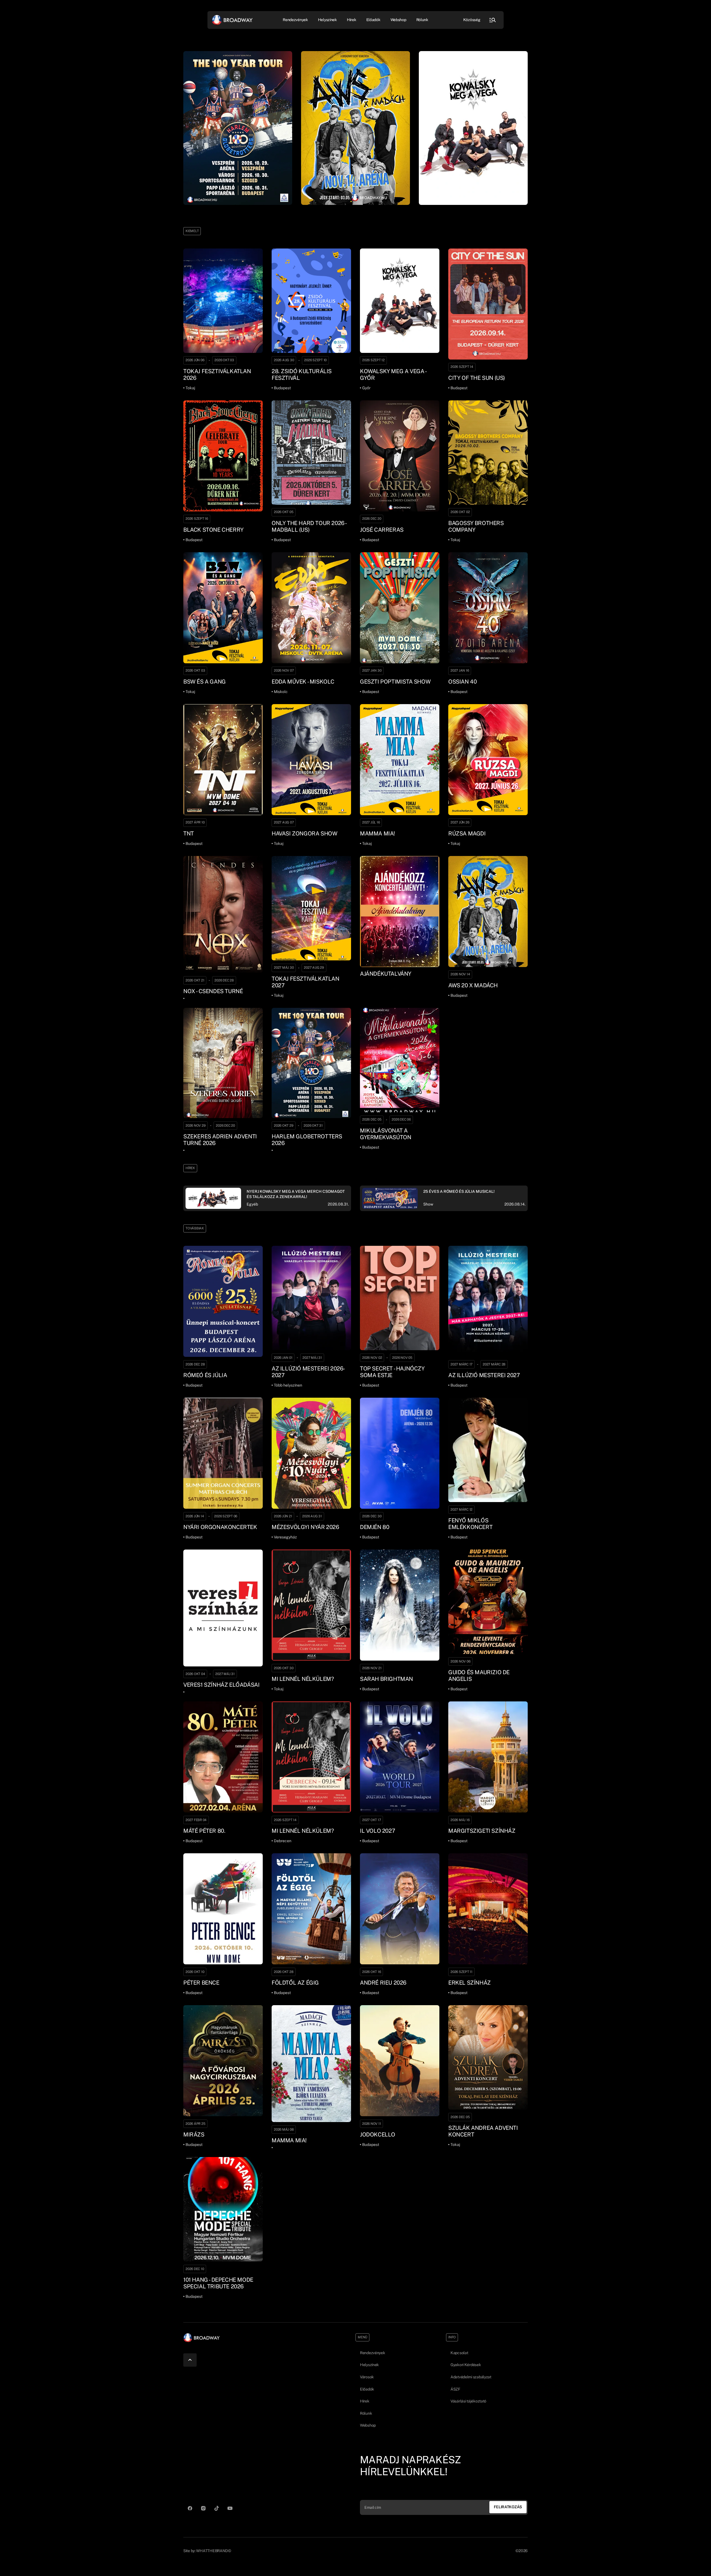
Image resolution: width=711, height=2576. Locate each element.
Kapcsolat (459, 2353)
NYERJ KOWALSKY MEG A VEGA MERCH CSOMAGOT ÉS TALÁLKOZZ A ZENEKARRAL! (296, 1194)
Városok (367, 2377)
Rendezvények (373, 2353)
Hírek (352, 20)
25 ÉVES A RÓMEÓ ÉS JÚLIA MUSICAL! (459, 1191)
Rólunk (422, 20)
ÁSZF (455, 2389)
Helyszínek (327, 20)
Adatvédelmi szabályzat (471, 2377)
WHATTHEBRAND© (213, 2551)
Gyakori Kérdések (466, 2365)
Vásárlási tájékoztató (468, 2401)
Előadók (373, 20)
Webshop (398, 20)
